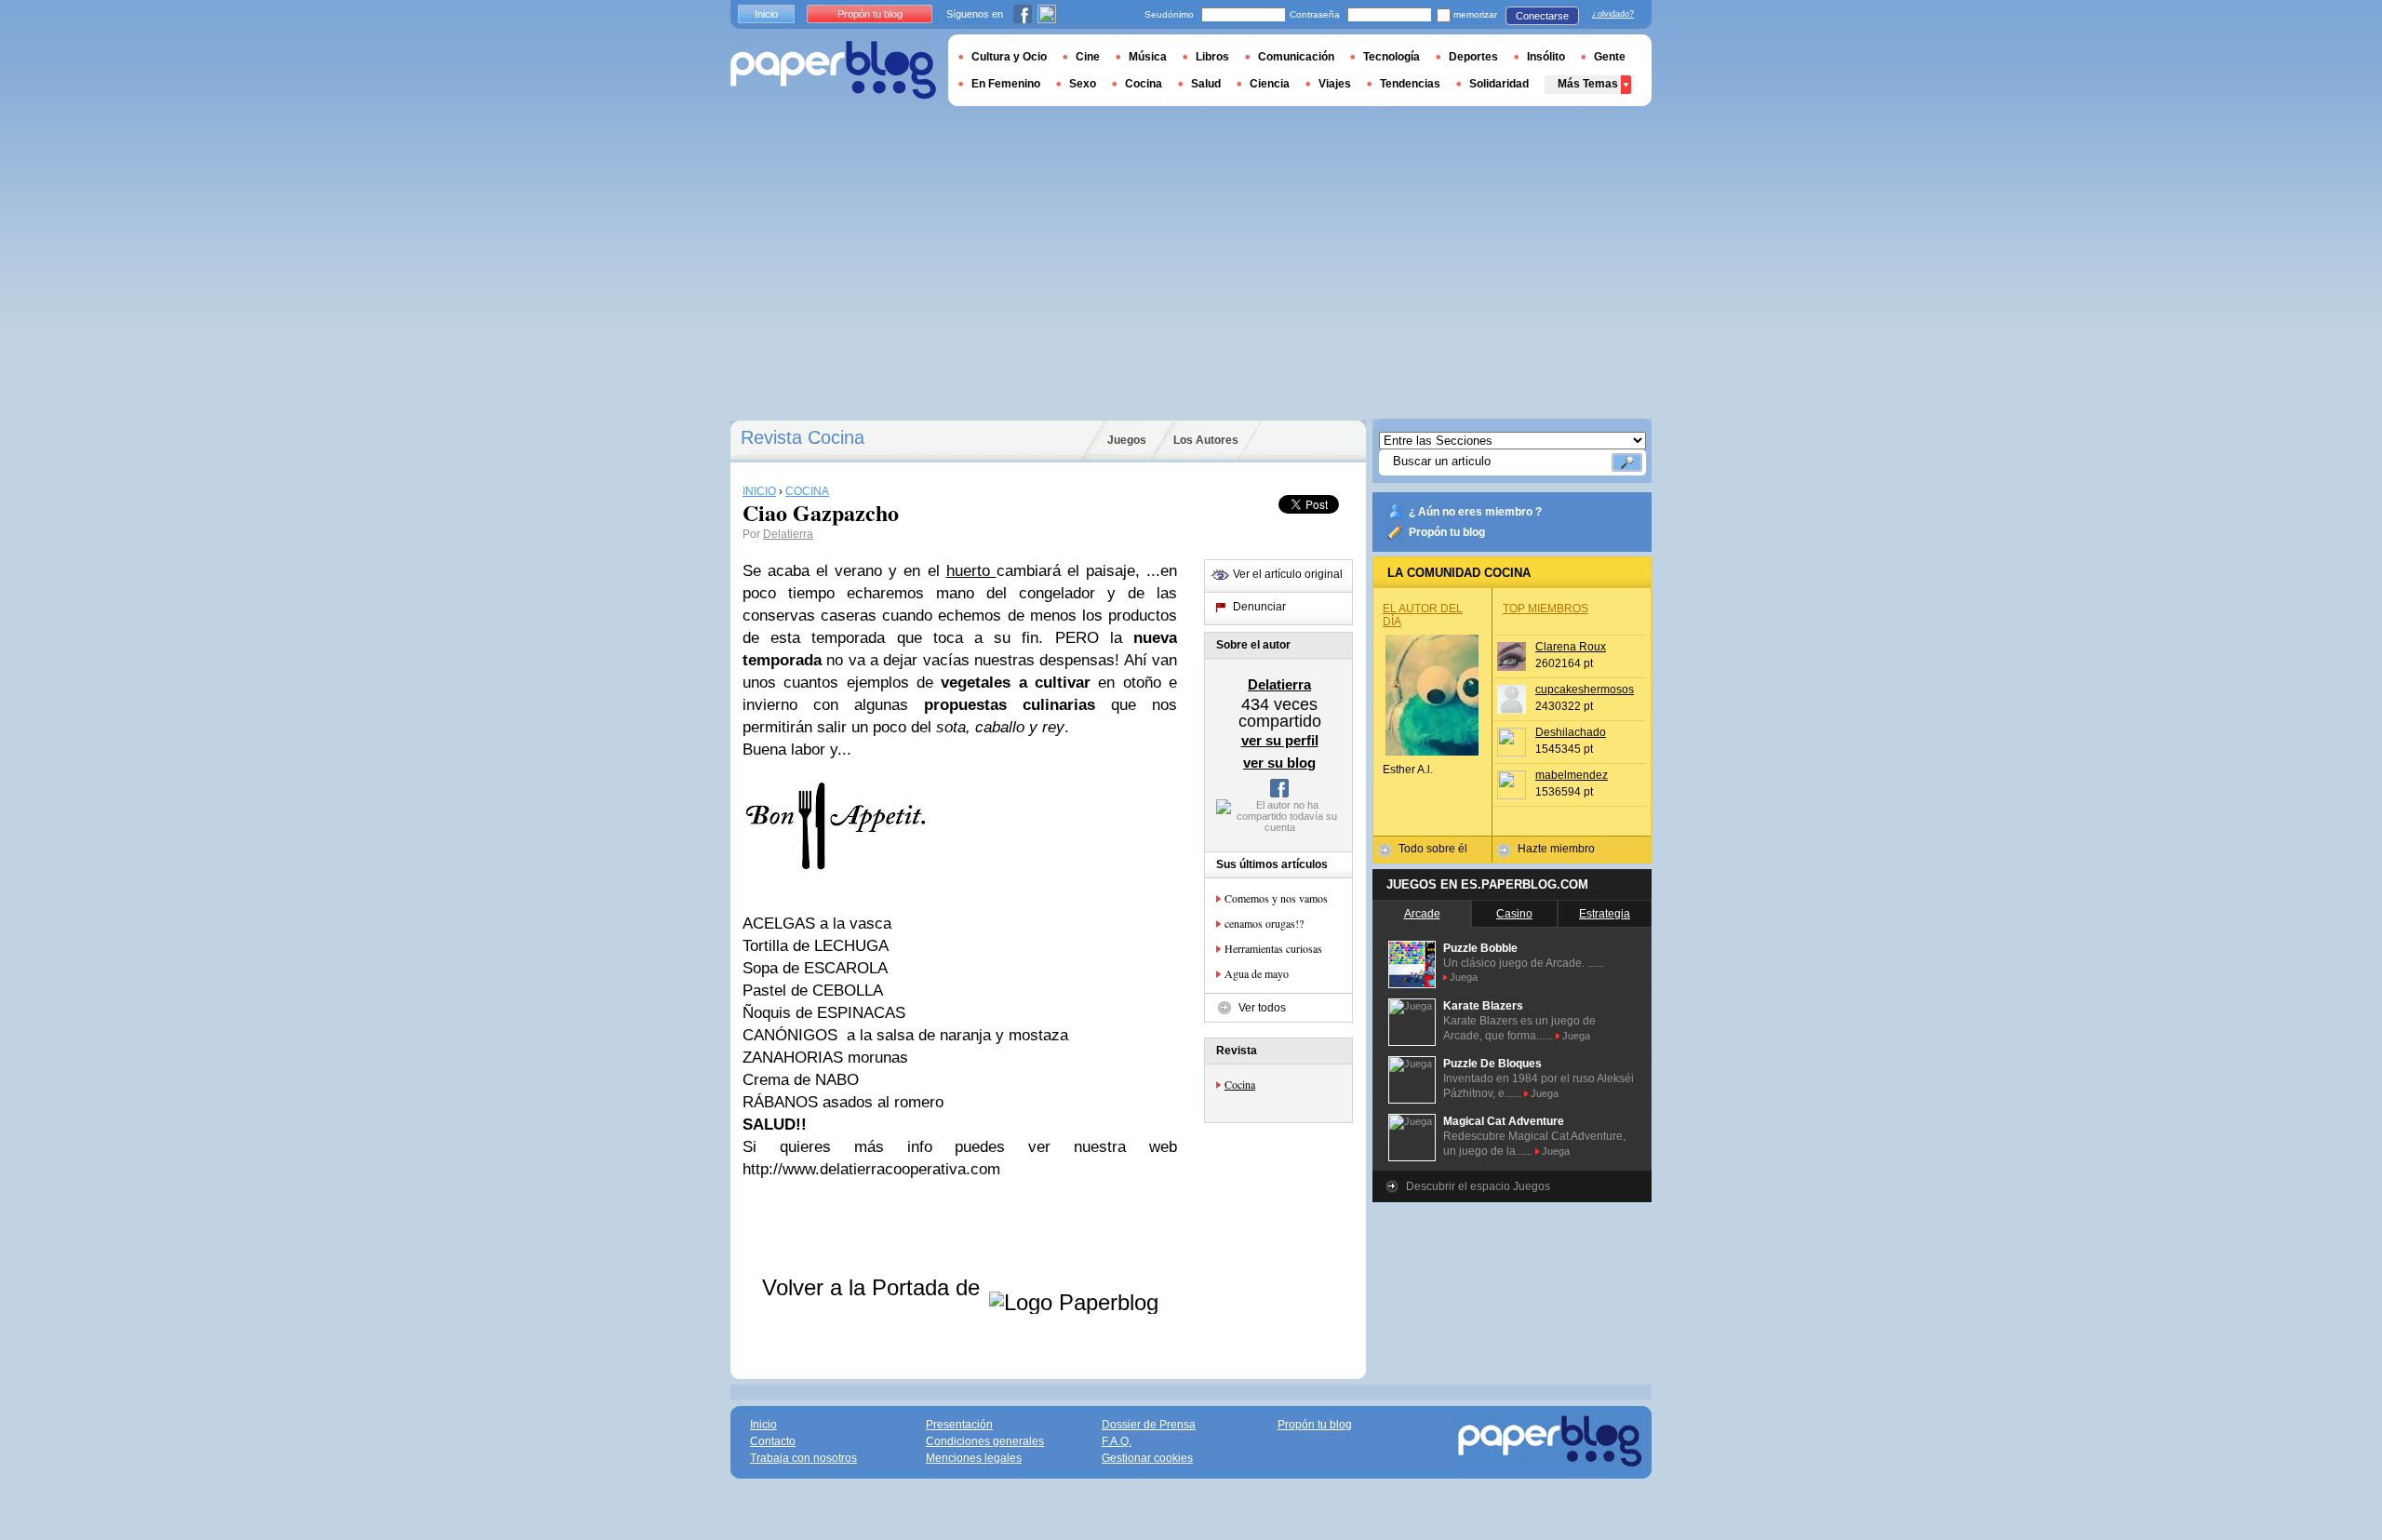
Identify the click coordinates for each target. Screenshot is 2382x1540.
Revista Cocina (803, 437)
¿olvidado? (1613, 14)
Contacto (773, 1441)
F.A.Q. (1117, 1441)
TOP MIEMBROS (1546, 609)
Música (1148, 57)
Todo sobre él (1433, 849)
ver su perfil (1280, 740)
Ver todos (1262, 1008)
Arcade (1422, 914)
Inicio (766, 14)
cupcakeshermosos (1585, 690)
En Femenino (1006, 84)
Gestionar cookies (1147, 1458)
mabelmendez (1572, 775)
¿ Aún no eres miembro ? (1475, 512)
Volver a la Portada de (874, 1287)
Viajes (1335, 84)
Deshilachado (1571, 732)
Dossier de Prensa (1149, 1425)
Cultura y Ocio (1009, 57)
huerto (971, 571)
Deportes (1473, 57)
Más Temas (1588, 84)
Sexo (1083, 84)
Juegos (1127, 440)
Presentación (959, 1425)
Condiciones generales (985, 1441)
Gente (1610, 57)
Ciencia (1270, 84)
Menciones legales (974, 1458)
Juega (1464, 977)
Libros (1212, 57)
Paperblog (833, 70)
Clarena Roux (1571, 647)
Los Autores (1206, 440)
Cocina (1240, 1084)
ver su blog (1279, 763)
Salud (1206, 84)
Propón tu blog (1447, 532)
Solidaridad (1499, 84)
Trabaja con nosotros (803, 1458)
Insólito (1546, 57)
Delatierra (788, 534)
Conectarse (1542, 16)
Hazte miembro (1556, 849)
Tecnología (1392, 57)
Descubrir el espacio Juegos (1478, 1186)
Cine (1088, 57)
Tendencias (1410, 84)
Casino (1514, 914)
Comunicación (1296, 57)
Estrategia (1605, 914)
